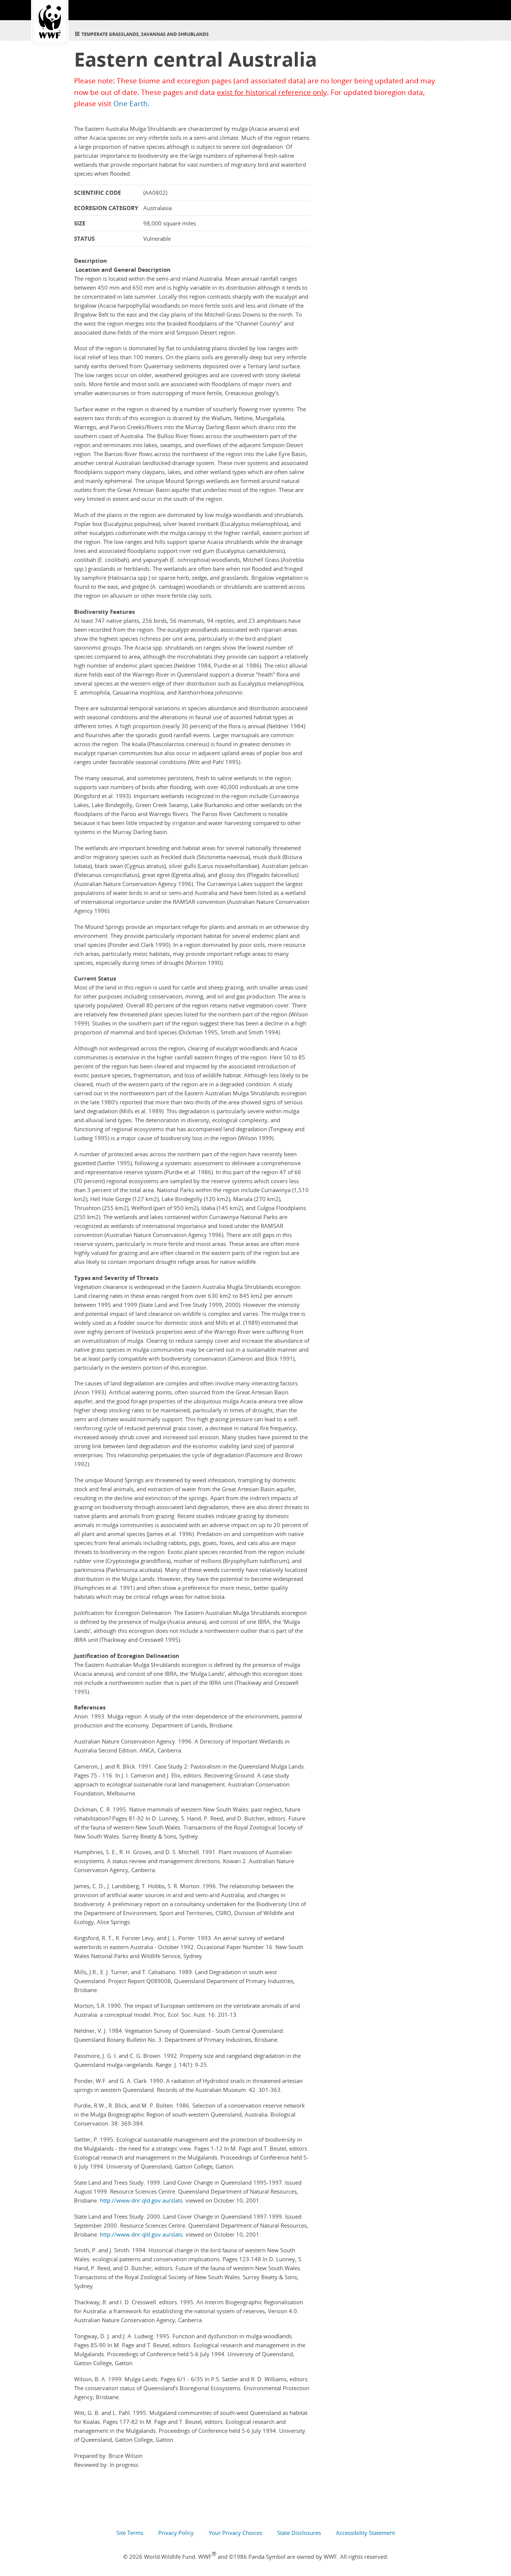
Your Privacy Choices (235, 2533)
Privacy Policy (176, 2533)
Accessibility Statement (365, 2533)
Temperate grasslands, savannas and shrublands (145, 34)
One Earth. (131, 104)
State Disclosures (299, 2533)
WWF (50, 22)
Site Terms (130, 2533)
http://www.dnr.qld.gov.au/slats (141, 2200)
